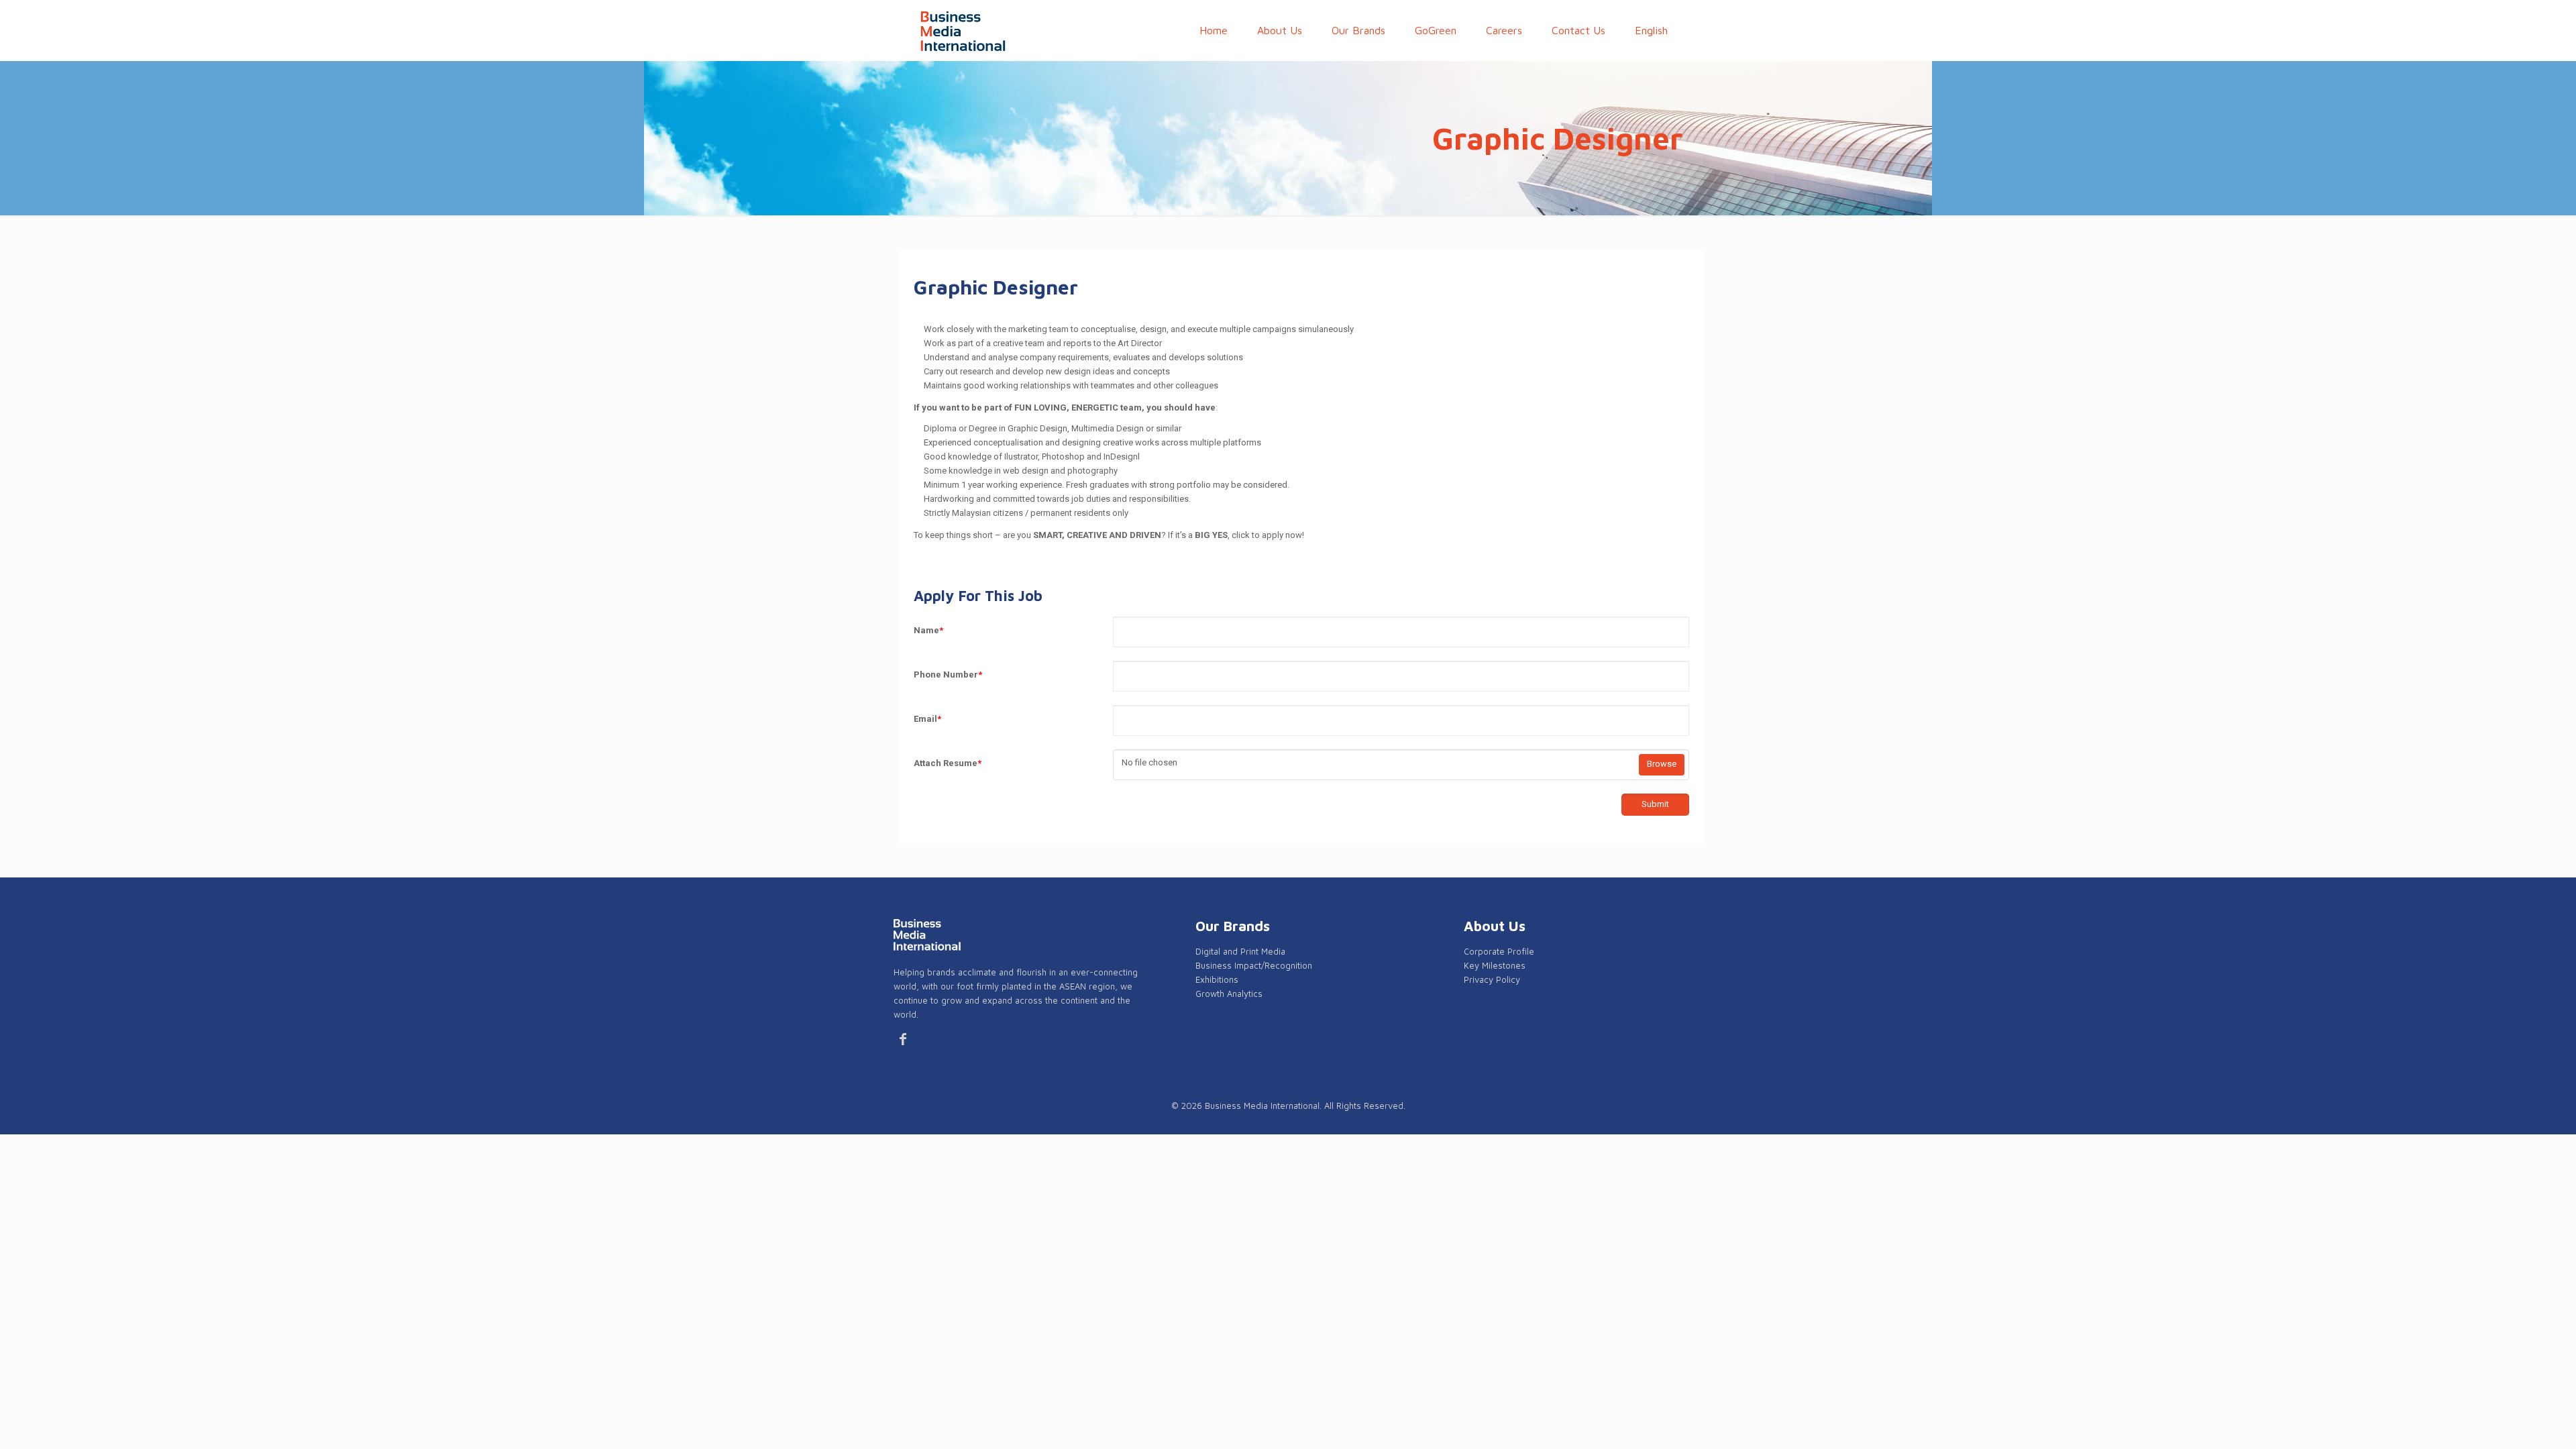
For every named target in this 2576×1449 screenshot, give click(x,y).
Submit (1655, 804)
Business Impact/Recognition (1254, 965)
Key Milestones (1495, 965)
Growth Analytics (1229, 994)
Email (927, 719)
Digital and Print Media (1240, 951)
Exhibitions (1217, 979)
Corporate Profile (1499, 951)
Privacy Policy (1492, 979)
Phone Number (948, 675)
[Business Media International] (963, 30)
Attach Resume (948, 763)
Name (928, 630)
